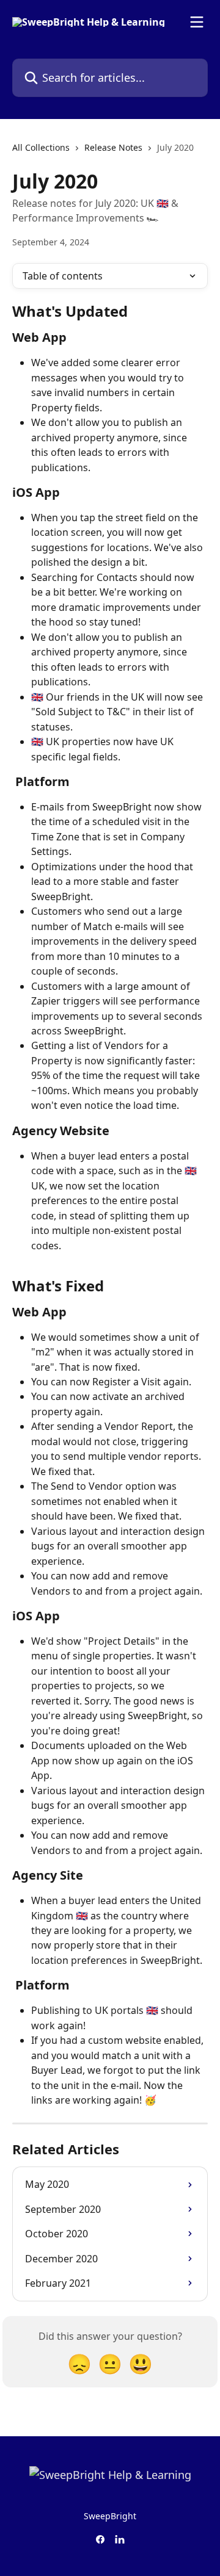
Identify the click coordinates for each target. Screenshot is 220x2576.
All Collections (41, 147)
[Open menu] (197, 22)
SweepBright (110, 2516)
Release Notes (113, 147)
